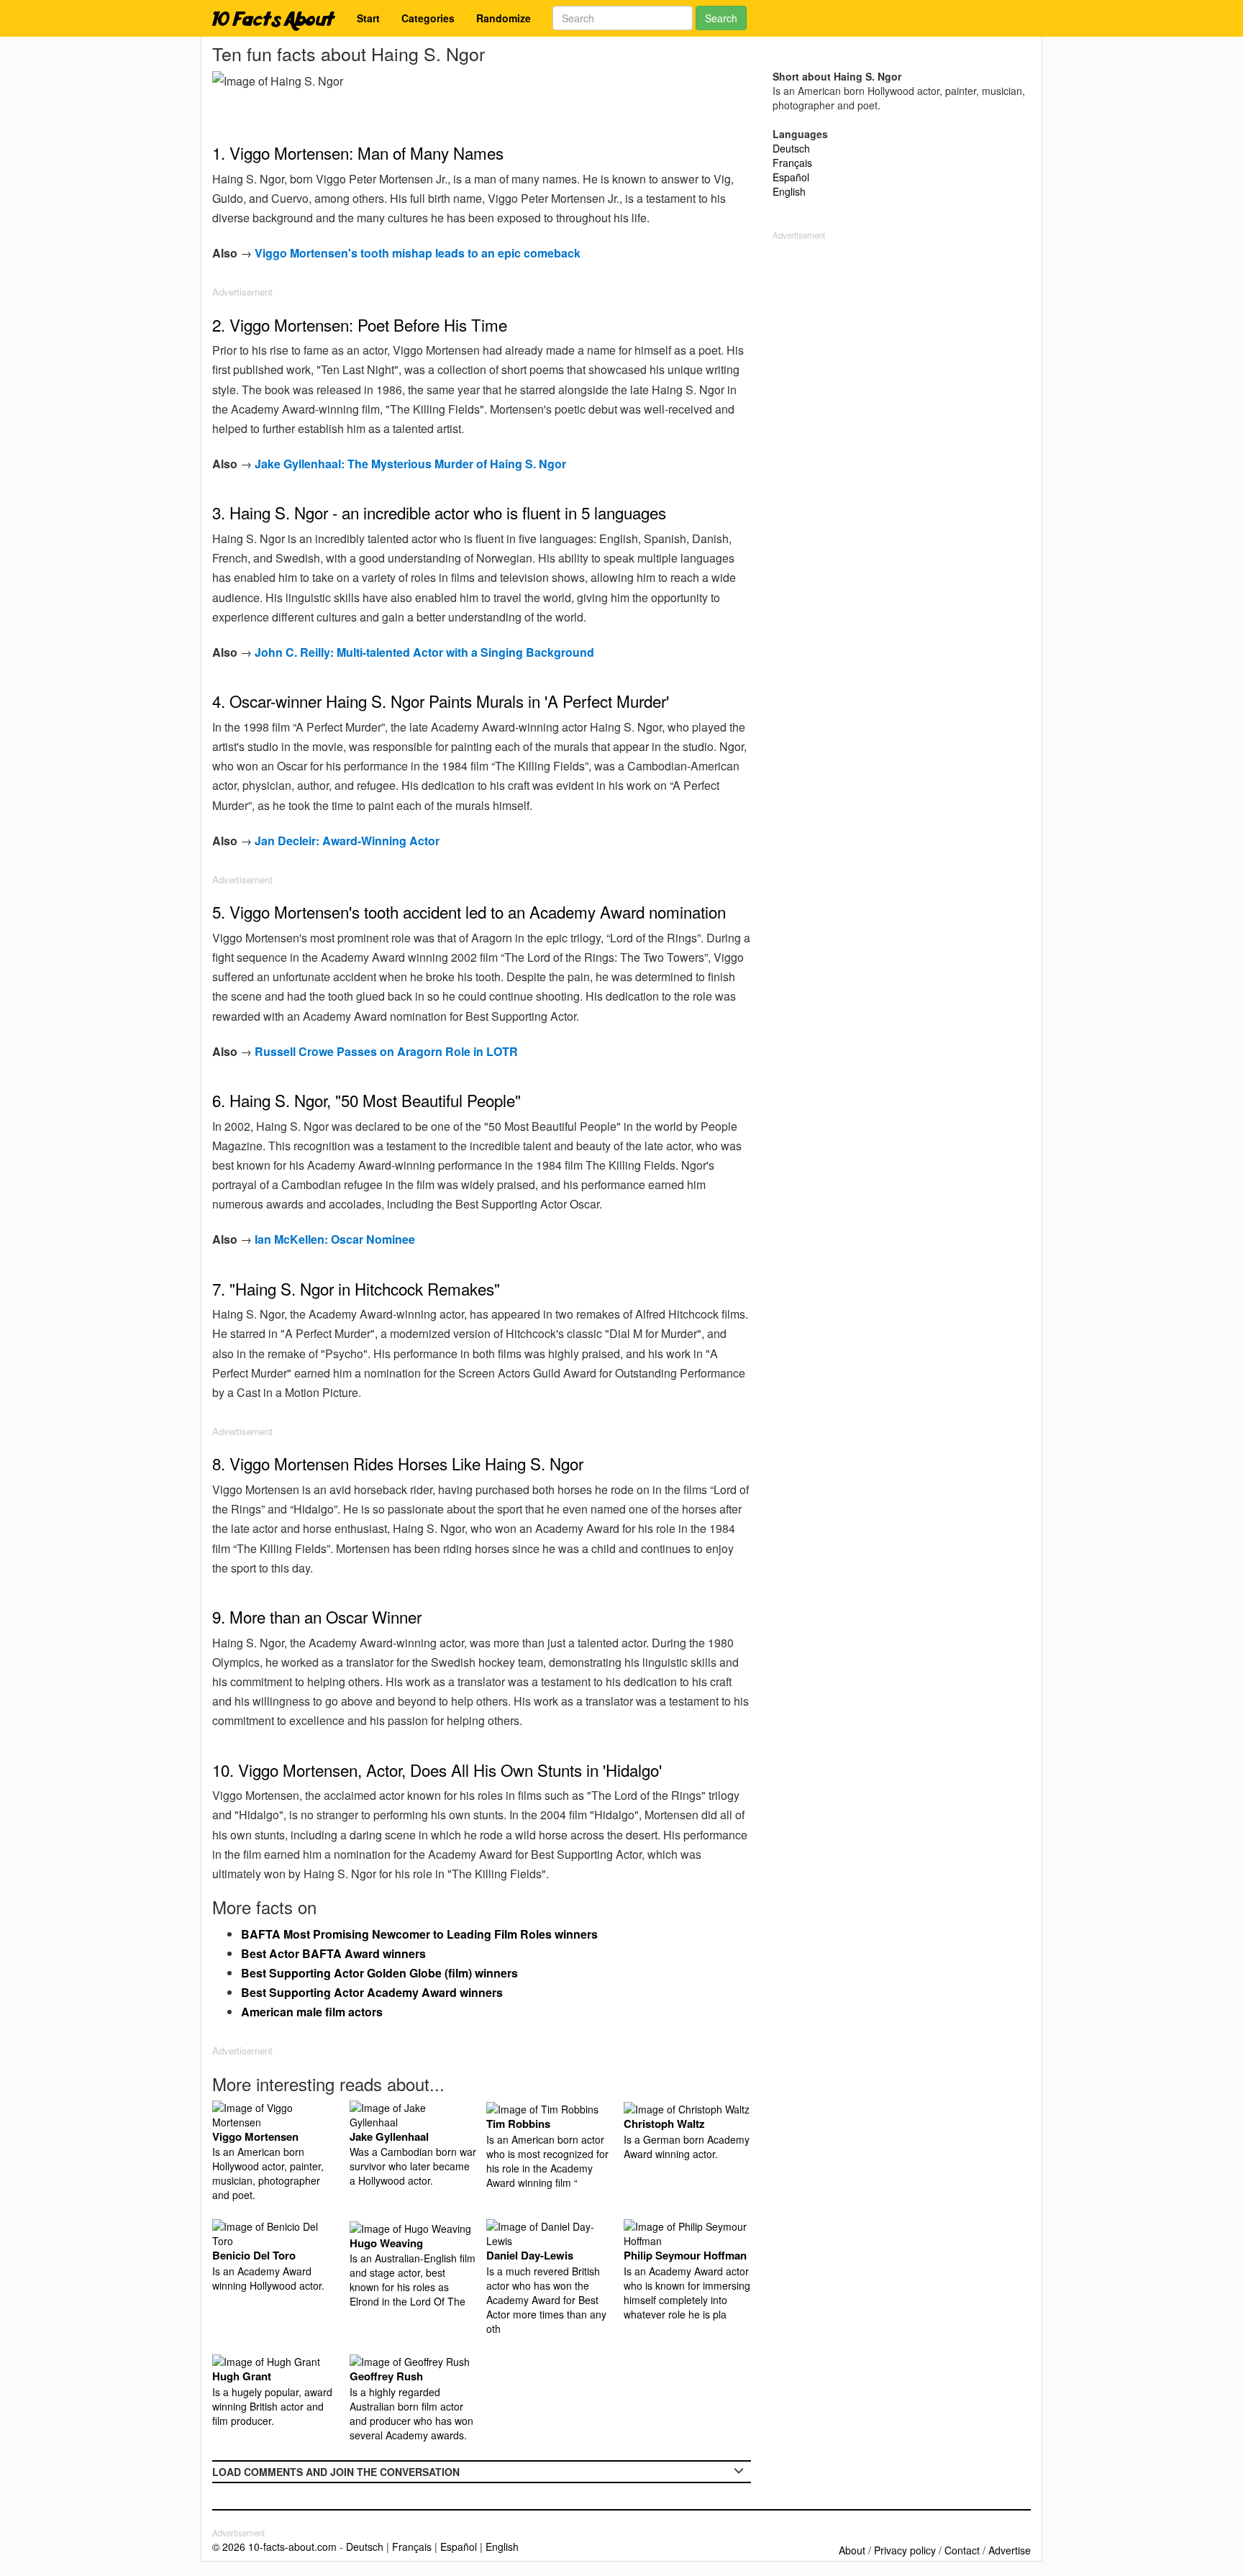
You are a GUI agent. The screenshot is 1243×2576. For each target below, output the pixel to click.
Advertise (1010, 2550)
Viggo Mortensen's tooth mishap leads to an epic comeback (418, 253)
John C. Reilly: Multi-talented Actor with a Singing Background (424, 652)
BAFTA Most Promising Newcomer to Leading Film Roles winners (419, 1934)
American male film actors (312, 2012)
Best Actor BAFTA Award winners (333, 1953)
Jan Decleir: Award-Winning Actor (347, 841)
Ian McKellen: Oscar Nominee (335, 1239)
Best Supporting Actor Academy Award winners (372, 1992)
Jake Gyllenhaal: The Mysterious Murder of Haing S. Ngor (410, 464)
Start (368, 18)
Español (791, 177)
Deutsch (791, 148)
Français (792, 163)
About (852, 2550)
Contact (962, 2550)
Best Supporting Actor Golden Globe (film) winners (379, 1973)
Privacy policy (905, 2550)
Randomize (504, 18)
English (789, 191)
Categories (428, 18)
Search (721, 18)
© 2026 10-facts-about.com (274, 2547)
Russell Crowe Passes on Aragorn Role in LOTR (386, 1051)
